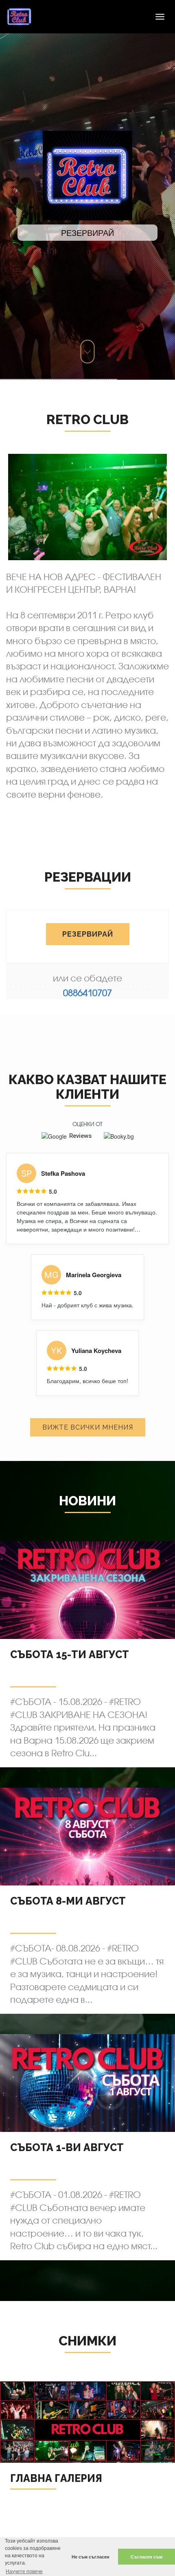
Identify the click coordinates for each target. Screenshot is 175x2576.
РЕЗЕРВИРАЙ (88, 934)
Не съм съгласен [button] (91, 2557)
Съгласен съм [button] (147, 2557)
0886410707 (87, 993)
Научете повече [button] (24, 2572)
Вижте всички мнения (88, 1427)
